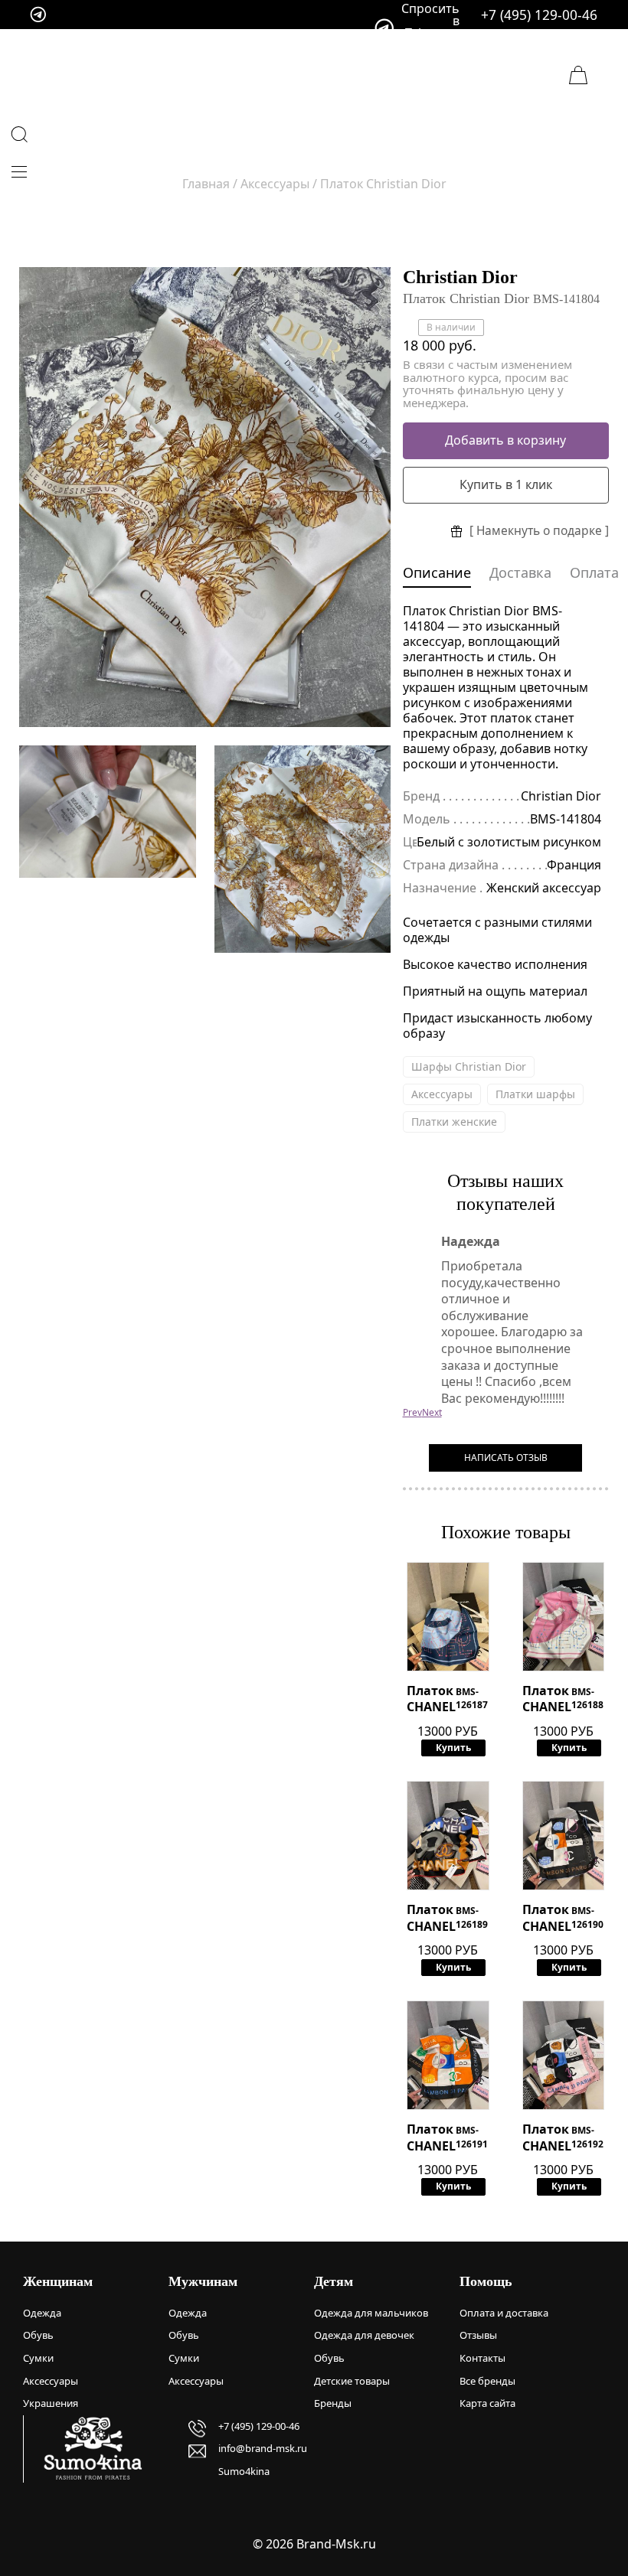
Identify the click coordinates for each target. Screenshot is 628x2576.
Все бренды (487, 2381)
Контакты (482, 2358)
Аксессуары (442, 1094)
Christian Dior (460, 277)
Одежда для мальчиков (371, 2313)
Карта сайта (487, 2403)
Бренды (333, 2403)
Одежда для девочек (364, 2335)
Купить (453, 1748)
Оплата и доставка (504, 2313)
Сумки (38, 2358)
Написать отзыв (506, 1458)
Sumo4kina (244, 2471)
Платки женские (454, 1122)
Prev (412, 1412)
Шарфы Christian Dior (469, 1066)
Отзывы (478, 2335)
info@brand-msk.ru (263, 2448)
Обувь (38, 2335)
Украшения (51, 2403)
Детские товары (352, 2381)
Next (432, 1412)
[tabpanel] (205, 497)
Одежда (42, 2313)
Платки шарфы (535, 1094)
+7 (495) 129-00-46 (539, 15)
